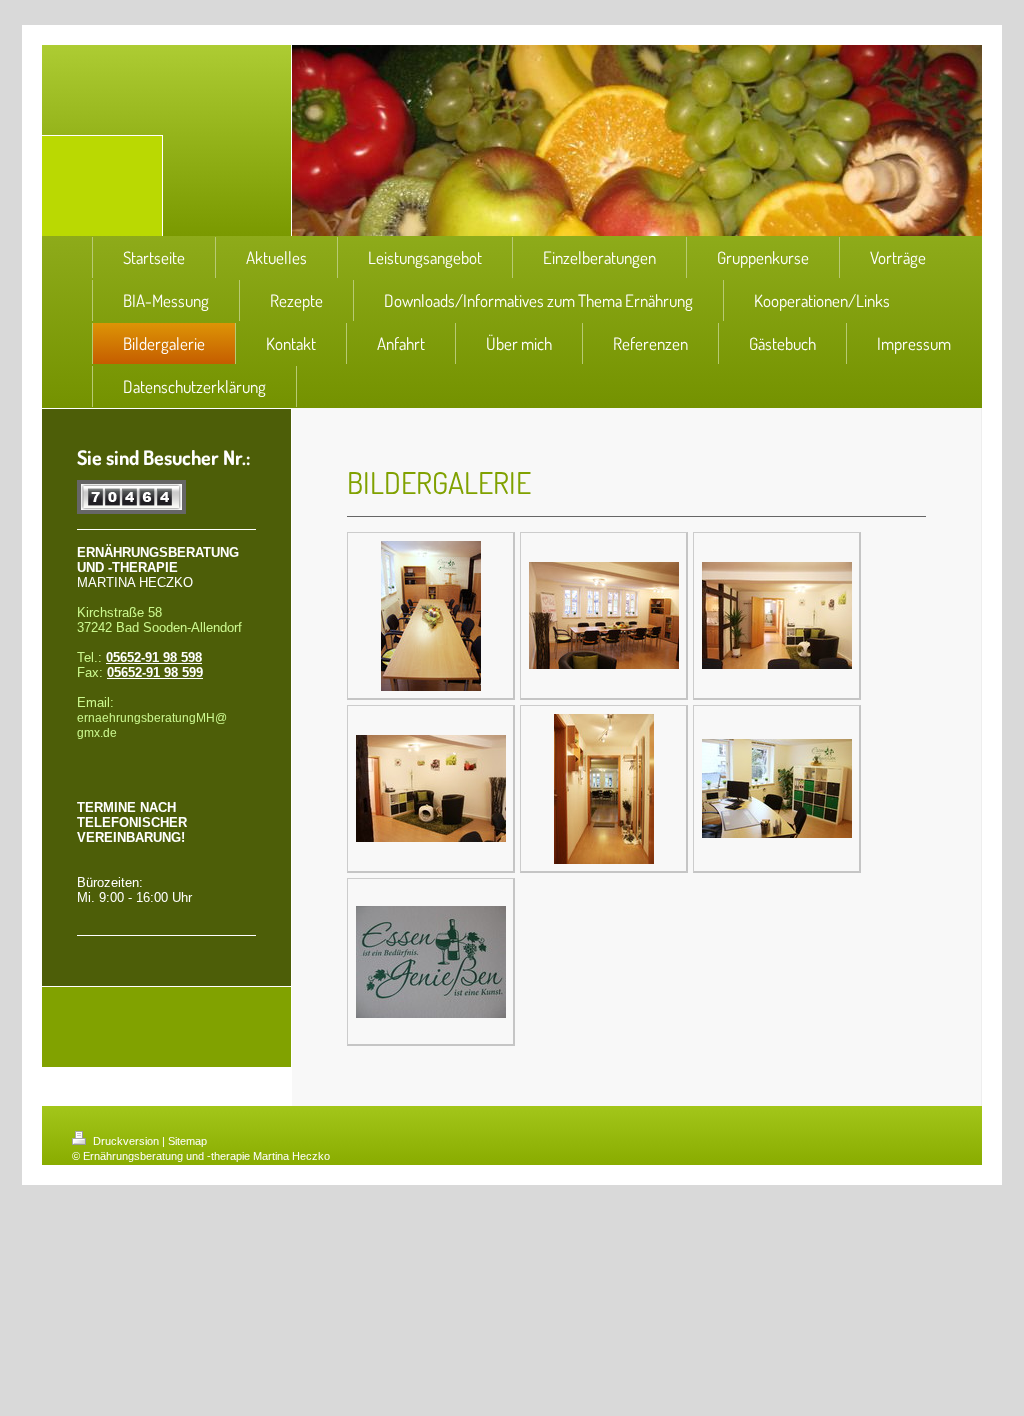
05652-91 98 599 (155, 672)
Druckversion (126, 1141)
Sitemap (187, 1141)
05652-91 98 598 (154, 657)
